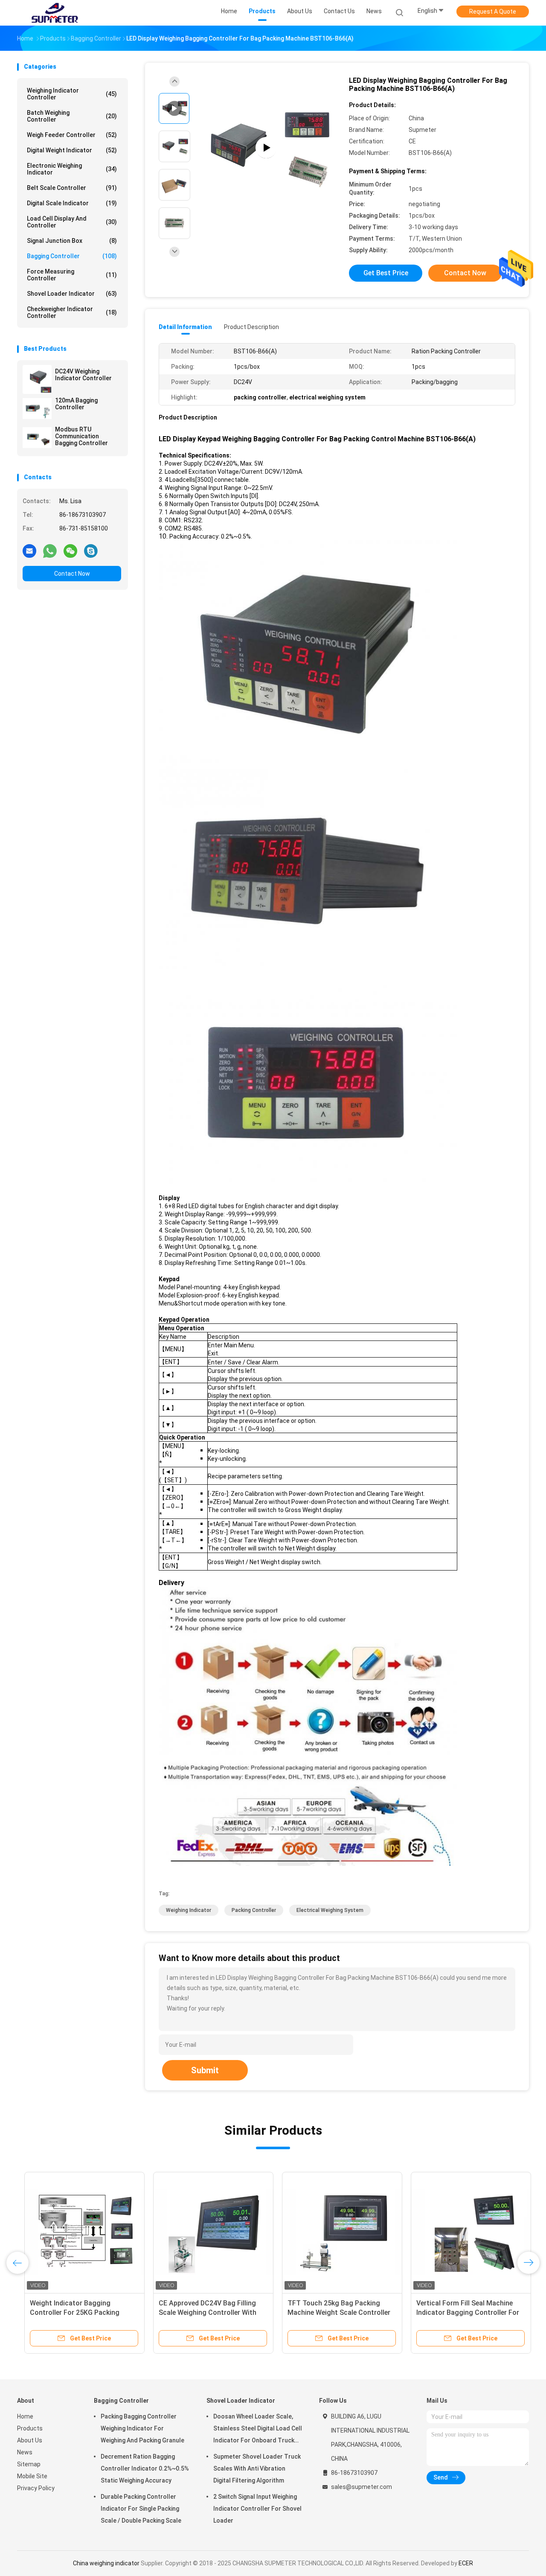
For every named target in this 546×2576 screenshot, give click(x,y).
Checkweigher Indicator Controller (72, 312)
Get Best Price (386, 273)
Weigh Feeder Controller (72, 135)
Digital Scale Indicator (72, 203)
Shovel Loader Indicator (72, 294)
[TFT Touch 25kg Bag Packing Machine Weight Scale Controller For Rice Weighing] (335, 2232)
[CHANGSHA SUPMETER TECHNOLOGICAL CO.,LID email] (29, 551)
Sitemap (29, 2464)
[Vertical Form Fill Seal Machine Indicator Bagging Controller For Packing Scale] (464, 2232)
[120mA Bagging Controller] (37, 408)
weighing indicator (189, 1910)
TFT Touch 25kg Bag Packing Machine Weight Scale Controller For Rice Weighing (332, 2312)
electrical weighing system (330, 1910)
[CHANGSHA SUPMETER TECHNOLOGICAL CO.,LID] (55, 13)
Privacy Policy (36, 2488)
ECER (466, 2563)
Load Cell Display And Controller (72, 222)
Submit (205, 2070)
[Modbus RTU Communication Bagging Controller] (37, 437)
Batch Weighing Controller (72, 116)
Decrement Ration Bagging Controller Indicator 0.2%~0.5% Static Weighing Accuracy (145, 2468)
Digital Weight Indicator (72, 150)
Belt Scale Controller (72, 188)
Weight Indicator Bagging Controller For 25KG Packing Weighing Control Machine (67, 2312)
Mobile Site (32, 2476)
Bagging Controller (72, 256)
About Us (30, 2440)
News (25, 2452)
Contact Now (72, 574)
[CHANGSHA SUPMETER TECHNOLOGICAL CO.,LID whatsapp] (50, 551)
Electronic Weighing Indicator (72, 169)
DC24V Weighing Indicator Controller (83, 375)
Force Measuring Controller (72, 275)
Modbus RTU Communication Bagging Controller (81, 436)
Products (30, 2428)
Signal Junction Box (72, 241)
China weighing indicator (106, 2563)
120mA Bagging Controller (76, 404)
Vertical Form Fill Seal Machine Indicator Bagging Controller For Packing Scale (460, 2312)
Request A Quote (493, 12)
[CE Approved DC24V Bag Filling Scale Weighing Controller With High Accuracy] (206, 2232)
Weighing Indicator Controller (72, 94)
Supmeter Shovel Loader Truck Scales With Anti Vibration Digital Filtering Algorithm (257, 2468)
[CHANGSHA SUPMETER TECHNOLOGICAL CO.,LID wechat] (70, 551)
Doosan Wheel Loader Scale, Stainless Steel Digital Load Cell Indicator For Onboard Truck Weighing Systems (258, 2430)
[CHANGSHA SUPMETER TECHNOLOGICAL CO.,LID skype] (91, 551)
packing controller (254, 1910)
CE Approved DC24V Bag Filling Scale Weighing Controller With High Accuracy (200, 2312)
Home (25, 2416)
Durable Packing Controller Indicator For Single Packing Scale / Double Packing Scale (141, 2509)
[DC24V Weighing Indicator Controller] (37, 379)
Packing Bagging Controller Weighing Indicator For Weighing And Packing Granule (142, 2428)
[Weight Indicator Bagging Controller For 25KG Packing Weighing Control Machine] (77, 2232)
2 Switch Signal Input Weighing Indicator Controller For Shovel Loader (257, 2509)
